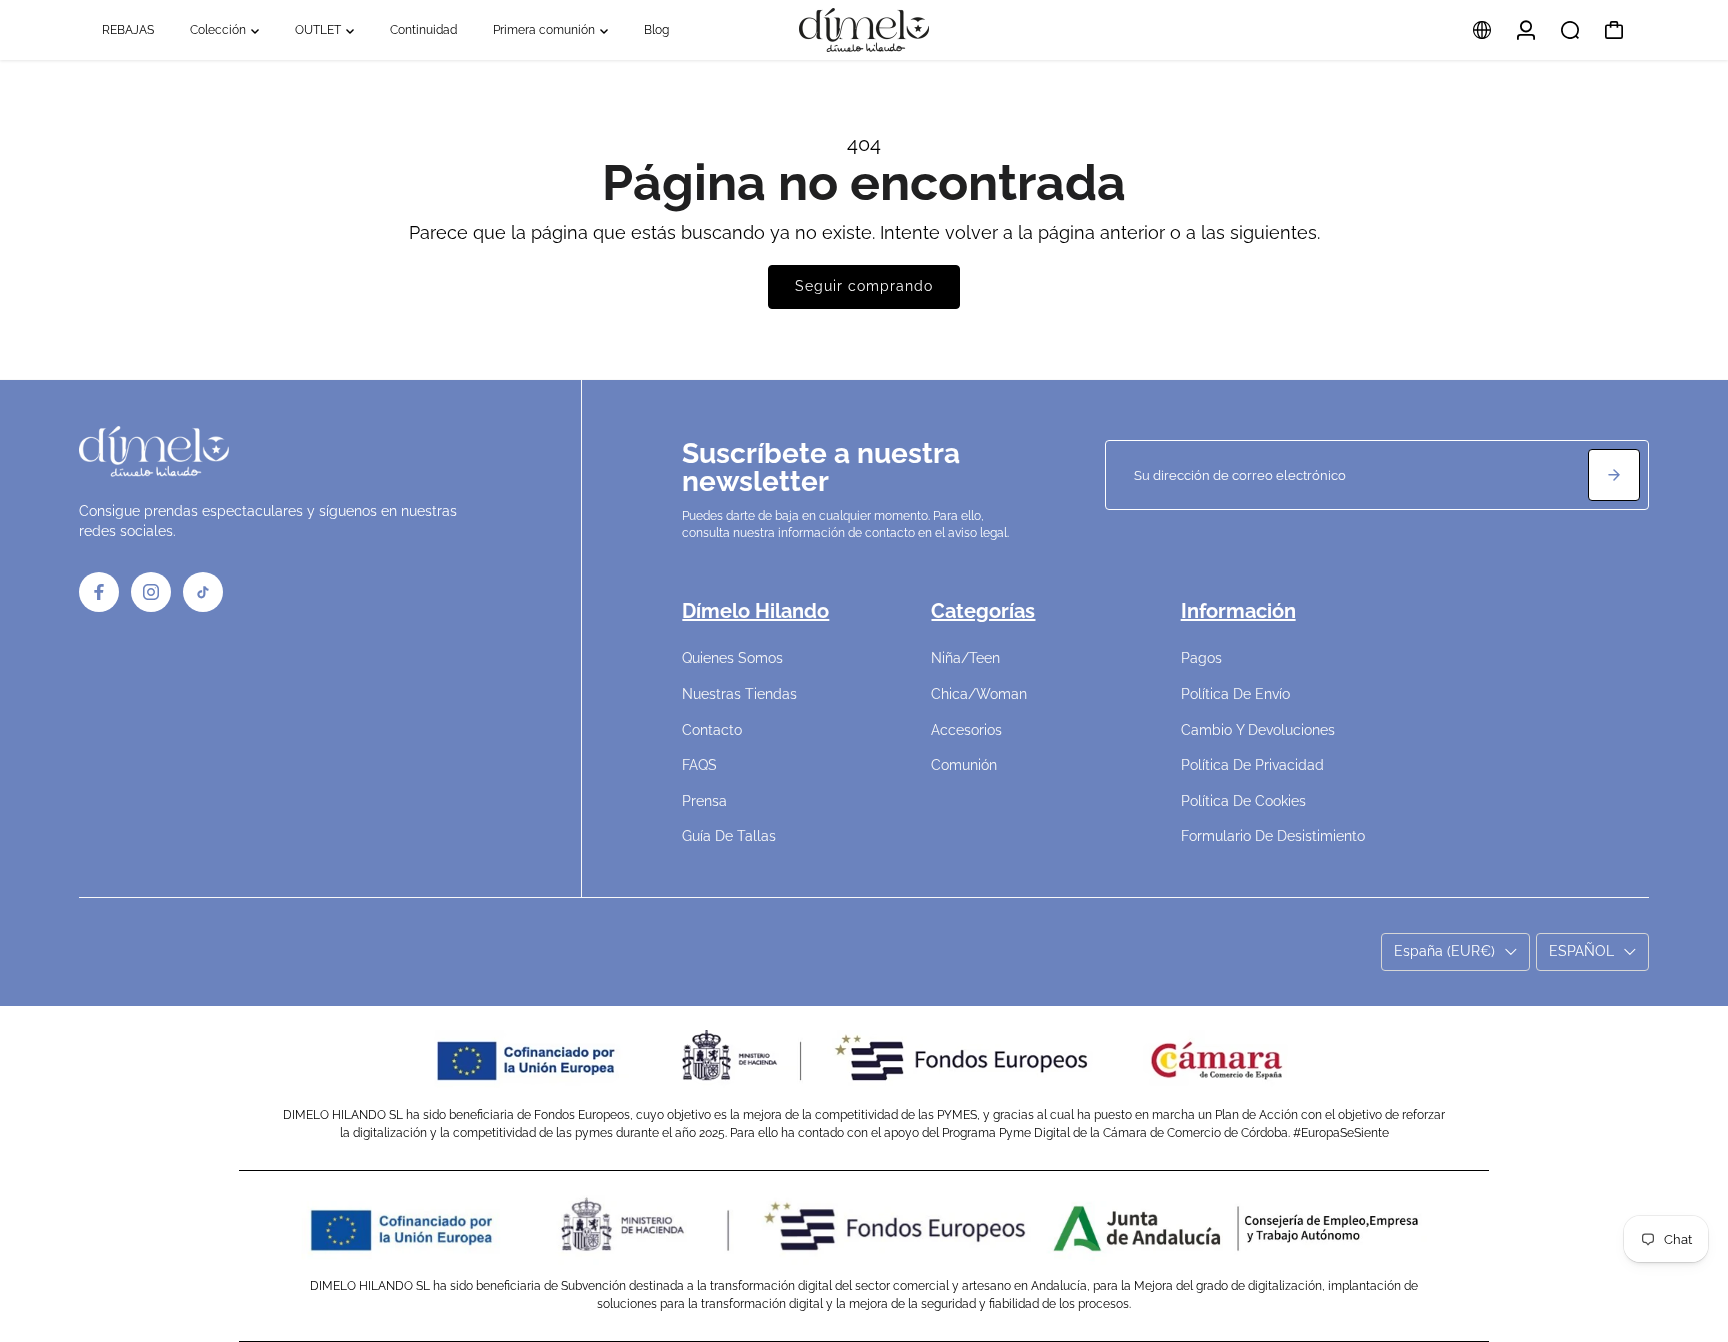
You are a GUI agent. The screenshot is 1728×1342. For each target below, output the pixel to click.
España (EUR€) (1444, 951)
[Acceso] (1526, 30)
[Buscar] (1570, 30)
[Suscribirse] (1614, 475)
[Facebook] (99, 592)
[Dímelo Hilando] (864, 30)
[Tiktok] (203, 592)
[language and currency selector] (1482, 30)
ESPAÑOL (1581, 951)
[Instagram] (151, 592)
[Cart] (1614, 30)
